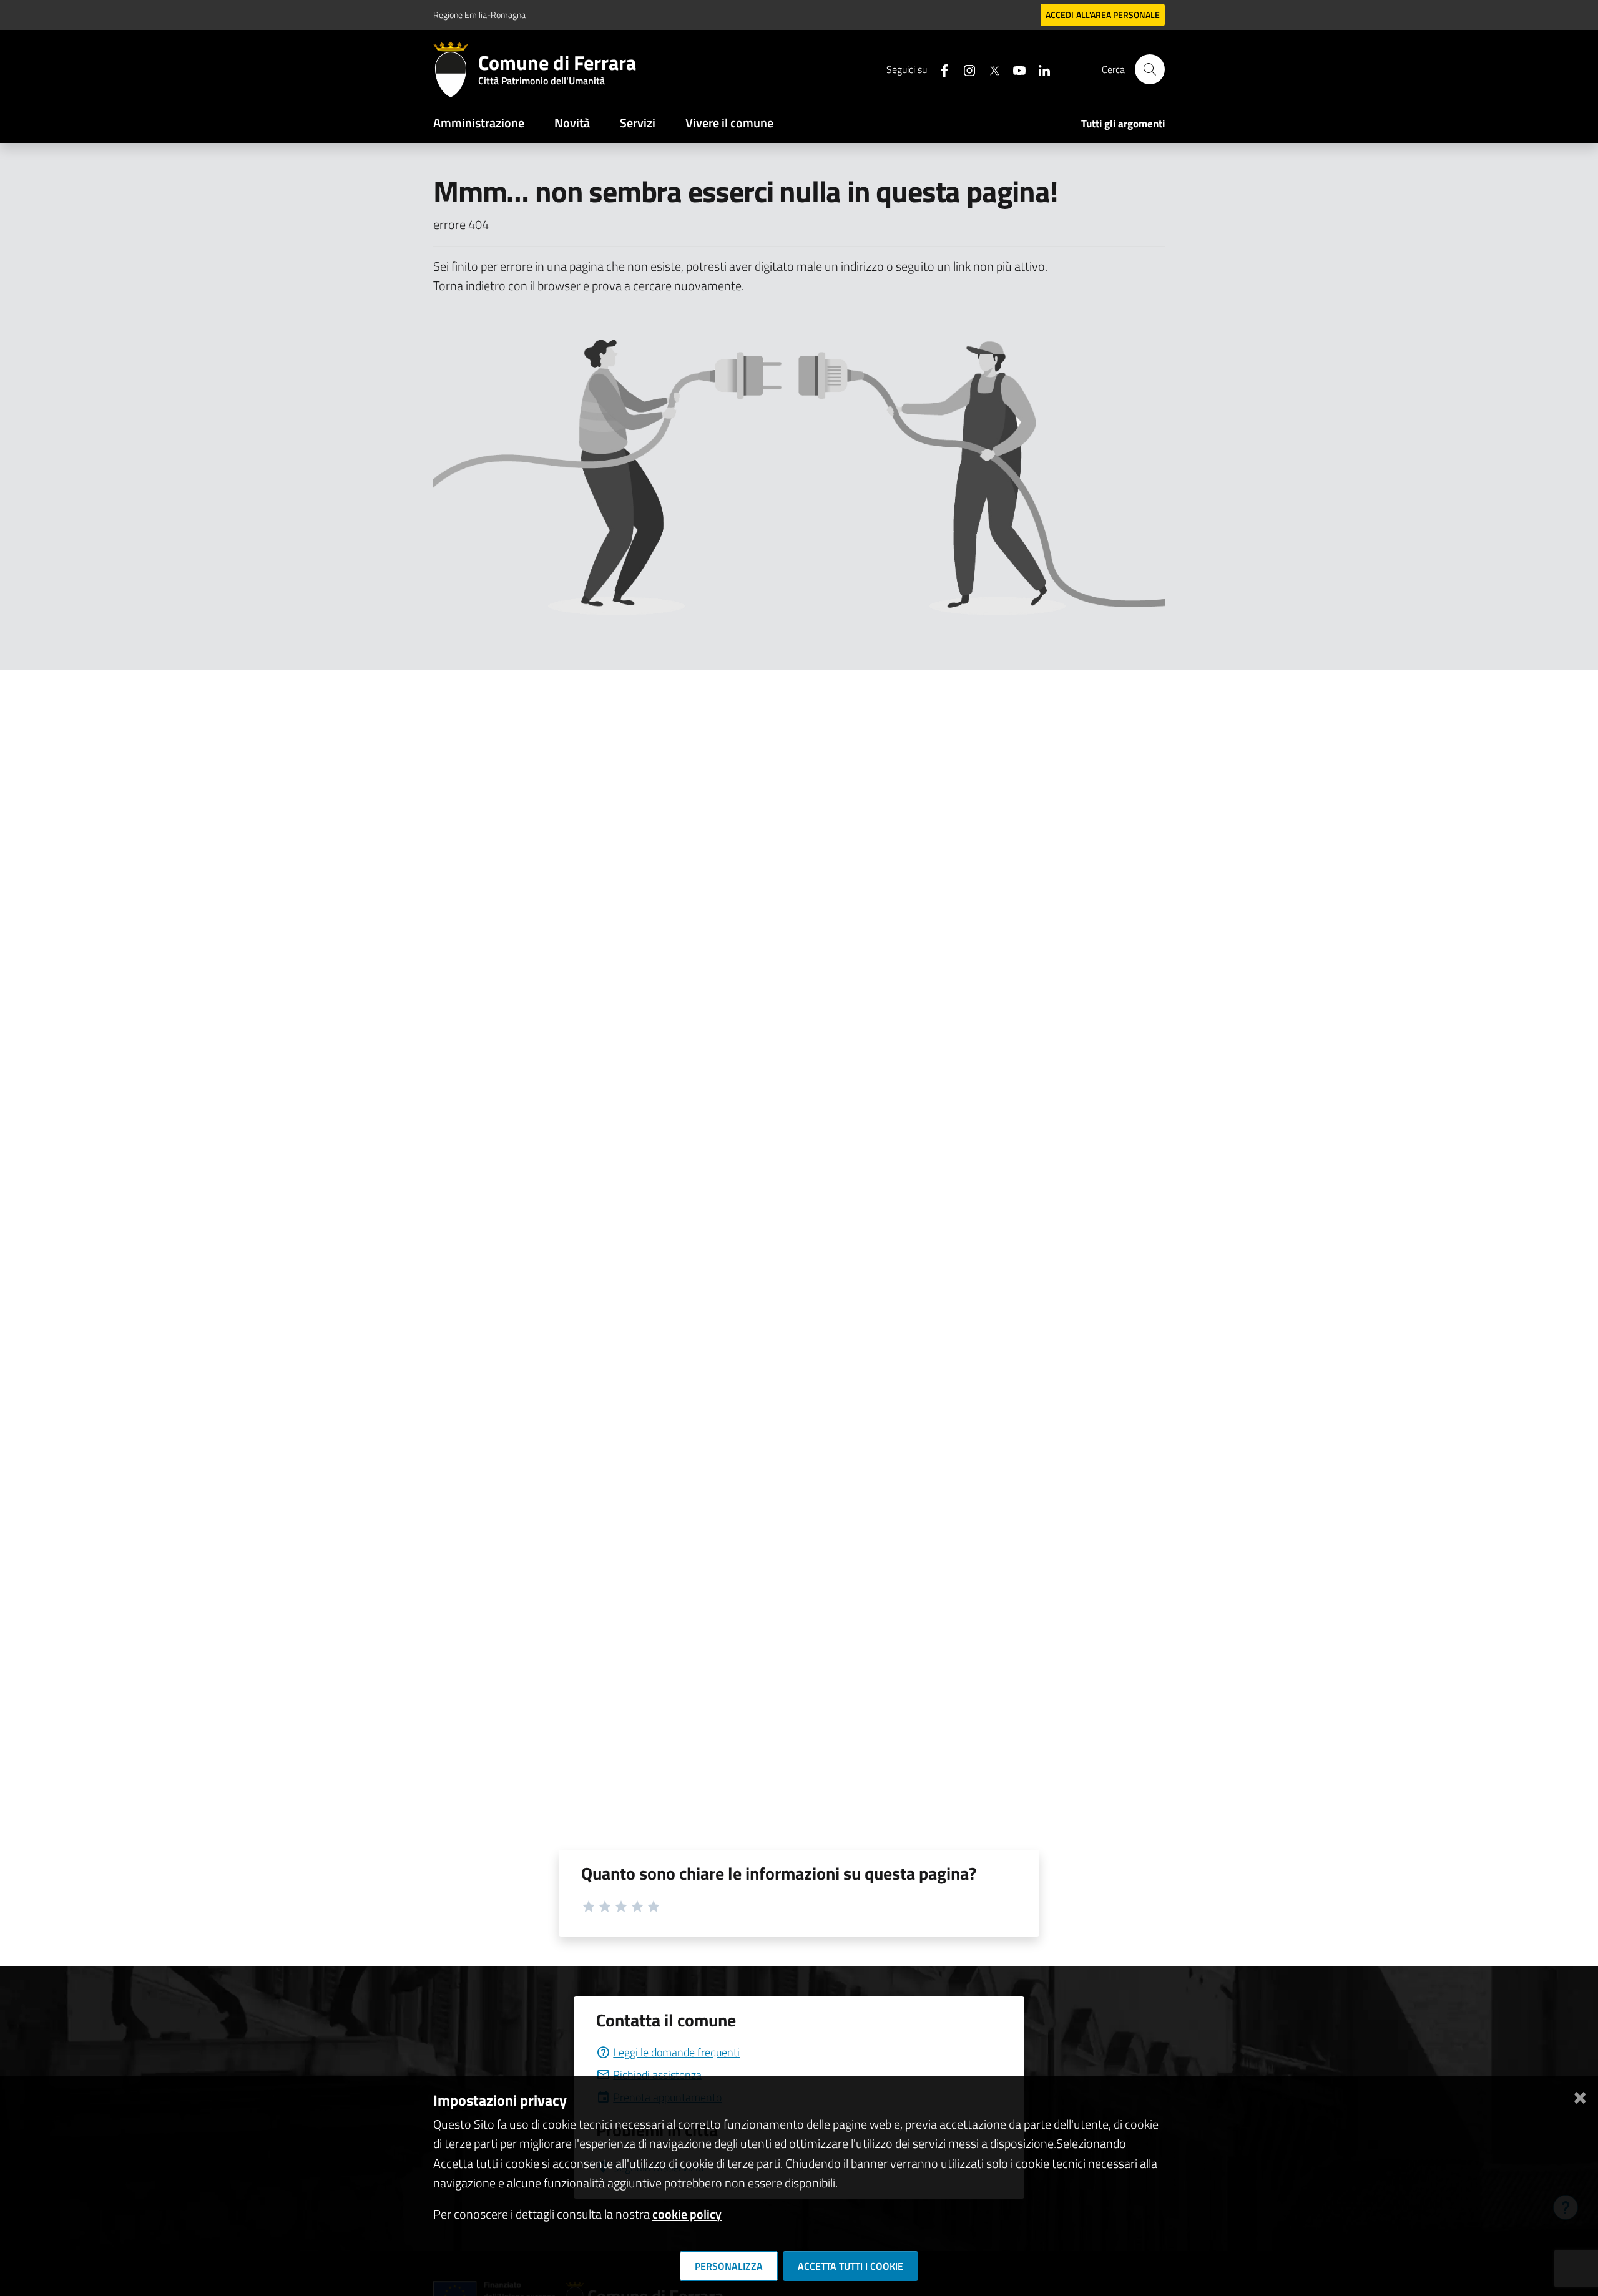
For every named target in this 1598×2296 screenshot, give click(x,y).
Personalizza (729, 2266)
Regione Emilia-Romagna (479, 15)
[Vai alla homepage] (456, 69)
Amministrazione (479, 123)
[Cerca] (1150, 69)
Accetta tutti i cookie (850, 2266)
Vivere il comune (729, 123)
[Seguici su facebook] (939, 69)
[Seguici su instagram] (964, 69)
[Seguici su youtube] (1014, 69)
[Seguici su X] (989, 69)
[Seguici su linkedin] (1039, 69)
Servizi (638, 123)
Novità (572, 123)
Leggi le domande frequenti (676, 2052)
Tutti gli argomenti (1123, 124)
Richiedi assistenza (657, 2075)
